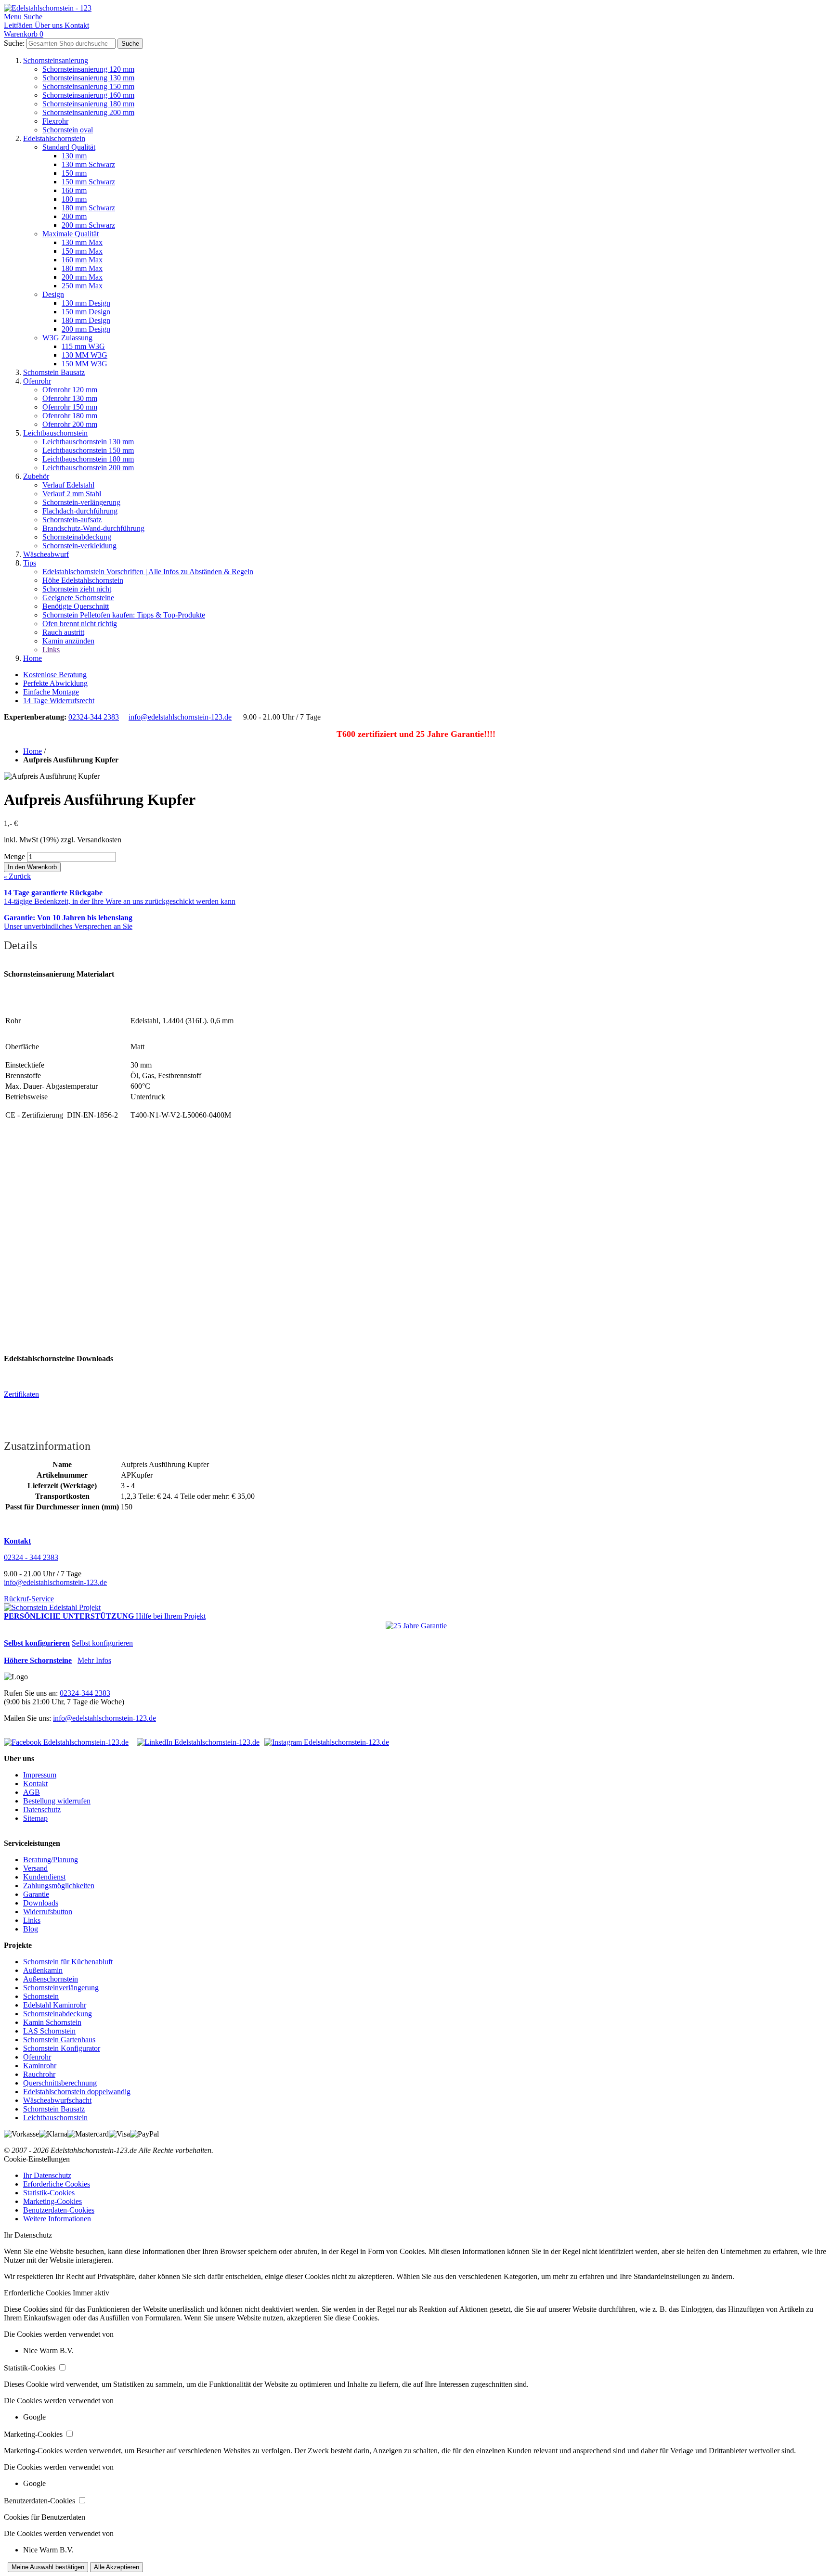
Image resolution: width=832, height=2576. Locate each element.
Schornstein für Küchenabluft (68, 1962)
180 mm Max (82, 268)
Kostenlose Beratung (55, 675)
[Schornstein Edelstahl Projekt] (52, 1607)
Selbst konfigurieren (102, 1643)
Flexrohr (55, 121)
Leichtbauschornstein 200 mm (88, 468)
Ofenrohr (37, 381)
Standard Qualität (69, 147)
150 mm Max (82, 251)
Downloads (41, 1903)
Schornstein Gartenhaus (59, 2040)
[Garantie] (416, 1626)
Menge (14, 857)
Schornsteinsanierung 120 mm (88, 69)
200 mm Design (86, 329)
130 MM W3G (84, 355)
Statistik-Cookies (49, 2193)
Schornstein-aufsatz (72, 520)
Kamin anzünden (68, 641)
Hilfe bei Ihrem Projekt (171, 1616)
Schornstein (41, 1996)
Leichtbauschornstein (55, 433)
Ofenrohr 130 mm (70, 398)
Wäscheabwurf (46, 554)
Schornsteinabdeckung (77, 537)
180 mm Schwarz (88, 208)
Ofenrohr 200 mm (70, 424)
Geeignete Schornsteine (78, 598)
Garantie (36, 1894)
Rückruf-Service (29, 1599)
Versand (35, 1868)
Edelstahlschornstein (54, 138)
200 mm (74, 216)
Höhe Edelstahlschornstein (83, 580)
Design (53, 294)
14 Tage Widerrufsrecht (59, 701)
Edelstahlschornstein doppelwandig (77, 2092)
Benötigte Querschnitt (76, 606)
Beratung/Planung (51, 1860)
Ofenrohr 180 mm (70, 416)
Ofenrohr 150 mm (70, 407)
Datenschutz (42, 1810)
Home (32, 658)
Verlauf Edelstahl (68, 485)
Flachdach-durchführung (80, 511)
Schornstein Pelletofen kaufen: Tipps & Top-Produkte (124, 615)
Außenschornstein (51, 1979)
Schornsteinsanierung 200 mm (88, 112)
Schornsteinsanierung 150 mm (88, 86)
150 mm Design (86, 312)
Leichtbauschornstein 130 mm (88, 442)
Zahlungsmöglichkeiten (59, 1886)
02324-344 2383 (94, 717)
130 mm (74, 156)
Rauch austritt (63, 632)
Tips (30, 563)
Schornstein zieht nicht (77, 589)
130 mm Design (86, 303)
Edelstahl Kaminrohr (55, 2005)
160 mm (74, 190)
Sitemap (35, 1818)
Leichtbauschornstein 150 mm (88, 450)
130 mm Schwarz (88, 164)
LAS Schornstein (49, 2031)
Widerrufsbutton (48, 1912)
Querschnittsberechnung (60, 2083)
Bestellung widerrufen (57, 1801)
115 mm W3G (83, 346)
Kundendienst (44, 1877)
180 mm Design (86, 320)
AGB (32, 1792)
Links (51, 650)
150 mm (74, 173)
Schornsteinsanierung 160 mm (88, 95)
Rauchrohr (39, 2074)
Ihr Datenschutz (47, 2175)
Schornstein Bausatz (54, 372)
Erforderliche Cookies (57, 2184)
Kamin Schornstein (52, 2022)
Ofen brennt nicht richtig (80, 624)
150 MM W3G (84, 364)
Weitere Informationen (57, 2219)
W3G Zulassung (67, 338)
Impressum (40, 1775)
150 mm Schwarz (88, 182)
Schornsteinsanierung (56, 60)
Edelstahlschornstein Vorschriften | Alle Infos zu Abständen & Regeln (148, 572)
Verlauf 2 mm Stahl (72, 494)
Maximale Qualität (71, 234)
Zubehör (36, 476)
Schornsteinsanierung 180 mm (88, 104)
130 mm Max (82, 242)
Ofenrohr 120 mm (70, 390)
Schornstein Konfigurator (62, 2048)
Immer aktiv (91, 2293)
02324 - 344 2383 (31, 1557)
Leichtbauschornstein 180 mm (88, 459)
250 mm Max (82, 286)
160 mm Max (82, 260)
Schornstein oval (68, 130)
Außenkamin (43, 1970)
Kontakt (35, 1784)
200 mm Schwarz (88, 225)
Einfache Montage (51, 692)
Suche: (14, 43)
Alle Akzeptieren (117, 2567)
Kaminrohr (40, 2066)
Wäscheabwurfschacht (57, 2100)
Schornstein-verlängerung (81, 502)
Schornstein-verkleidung (79, 546)
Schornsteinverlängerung (61, 1988)
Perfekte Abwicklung (55, 683)
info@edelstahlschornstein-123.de (180, 717)
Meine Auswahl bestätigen (48, 2567)
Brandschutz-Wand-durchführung (93, 528)
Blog (31, 1929)
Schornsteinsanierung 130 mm (88, 78)
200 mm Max (82, 277)
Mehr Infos (94, 1660)
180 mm (74, 199)
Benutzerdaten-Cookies (59, 2210)
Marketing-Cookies (52, 2201)
